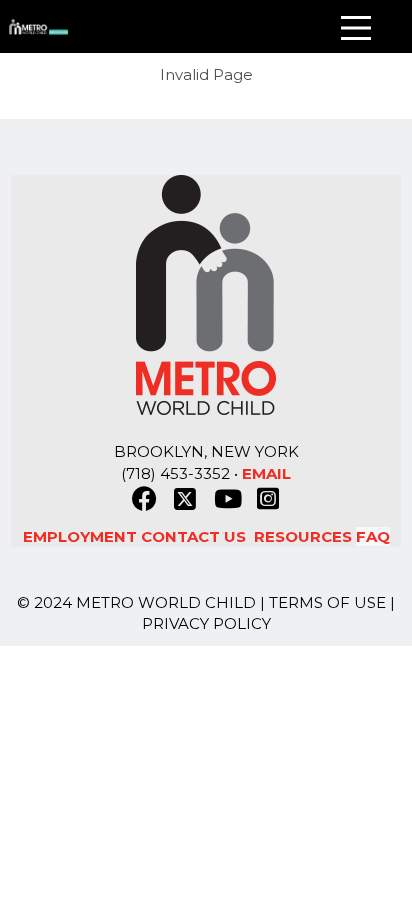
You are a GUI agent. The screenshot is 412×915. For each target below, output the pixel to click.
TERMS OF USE (327, 602)
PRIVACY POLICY (206, 623)
